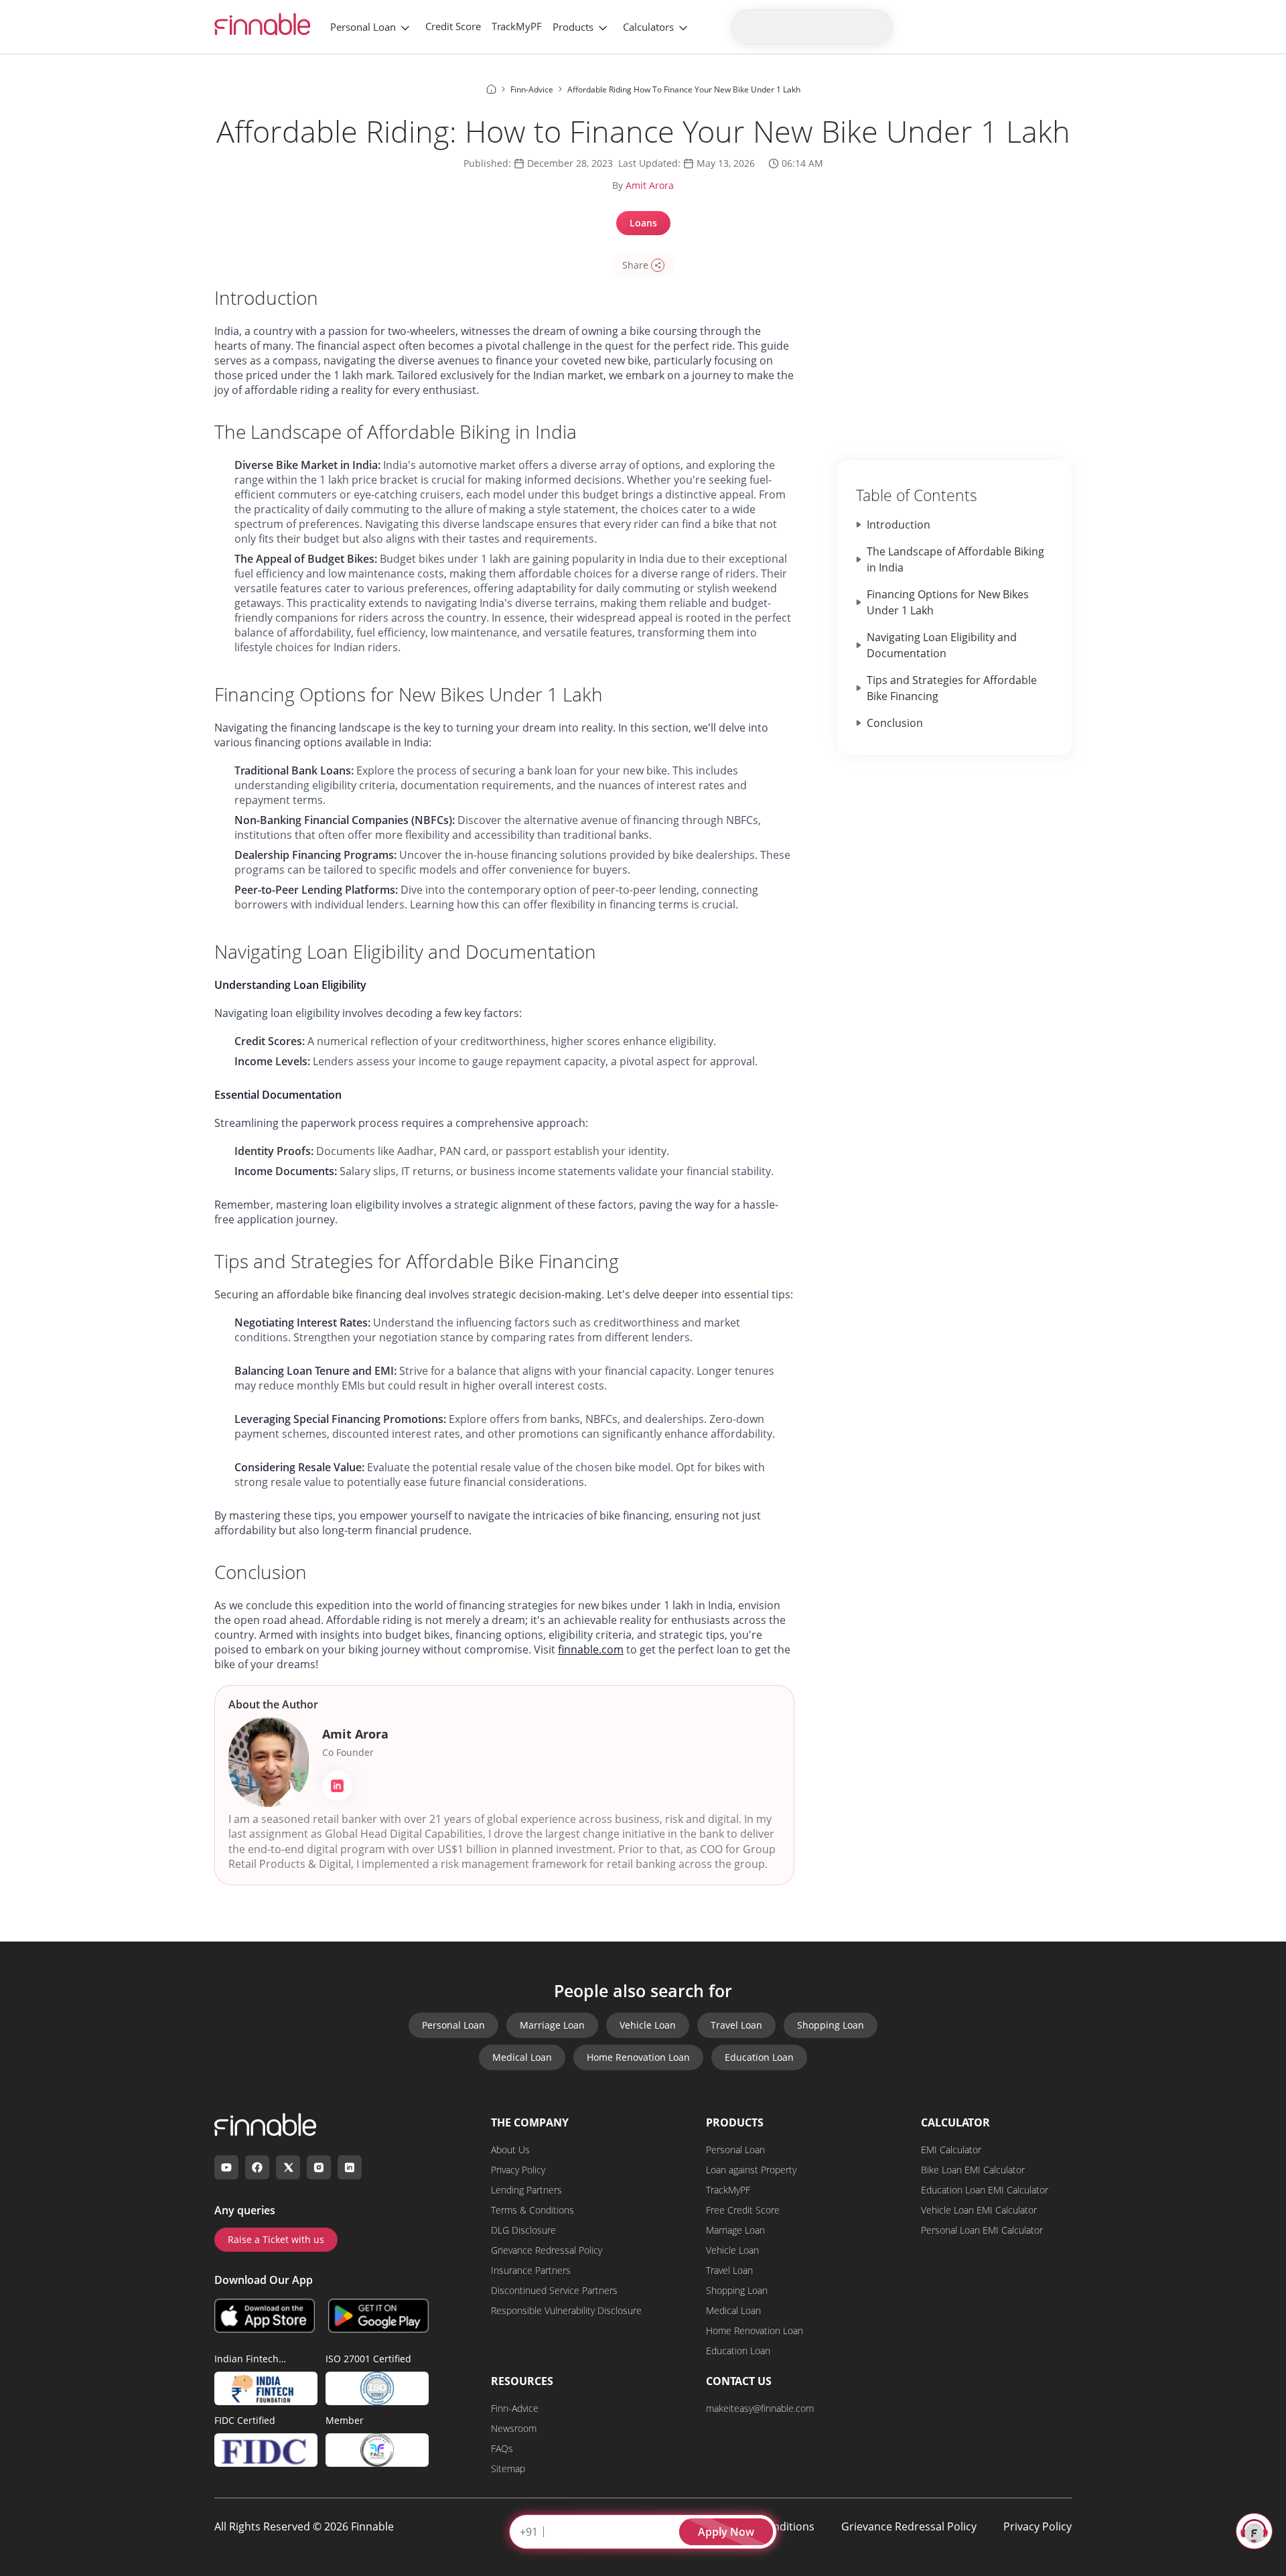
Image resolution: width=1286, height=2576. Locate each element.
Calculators (648, 27)
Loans (643, 223)
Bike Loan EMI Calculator (973, 2170)
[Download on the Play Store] (378, 2315)
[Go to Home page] (491, 89)
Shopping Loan (831, 2025)
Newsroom (514, 2428)
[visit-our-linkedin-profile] (350, 2167)
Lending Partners (526, 2190)
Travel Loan (736, 2025)
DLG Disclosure (523, 2230)
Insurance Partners (531, 2270)
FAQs (502, 2448)
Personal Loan (363, 27)
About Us (510, 2150)
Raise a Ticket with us (276, 2239)
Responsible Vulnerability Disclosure (566, 2310)
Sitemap (508, 2468)
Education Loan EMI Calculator (985, 2190)
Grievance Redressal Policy (547, 2250)
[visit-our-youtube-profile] (226, 2167)
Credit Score (453, 26)
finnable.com (591, 1649)
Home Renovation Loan (638, 2057)
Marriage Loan (552, 2025)
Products (573, 27)
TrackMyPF (517, 26)
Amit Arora (650, 185)
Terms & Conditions (532, 2210)
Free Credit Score (743, 2210)
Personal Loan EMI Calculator (982, 2230)
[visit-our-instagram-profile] (319, 2167)
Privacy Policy (518, 2170)
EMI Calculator (951, 2150)
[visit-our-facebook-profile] (257, 2167)
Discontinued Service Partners (554, 2290)
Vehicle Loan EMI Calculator (979, 2210)
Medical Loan (522, 2057)
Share (635, 265)
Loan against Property (751, 2170)
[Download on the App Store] (265, 2315)
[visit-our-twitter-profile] (288, 2167)
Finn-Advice (515, 2408)
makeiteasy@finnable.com (760, 2408)
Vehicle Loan (648, 2025)
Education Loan (759, 2057)
